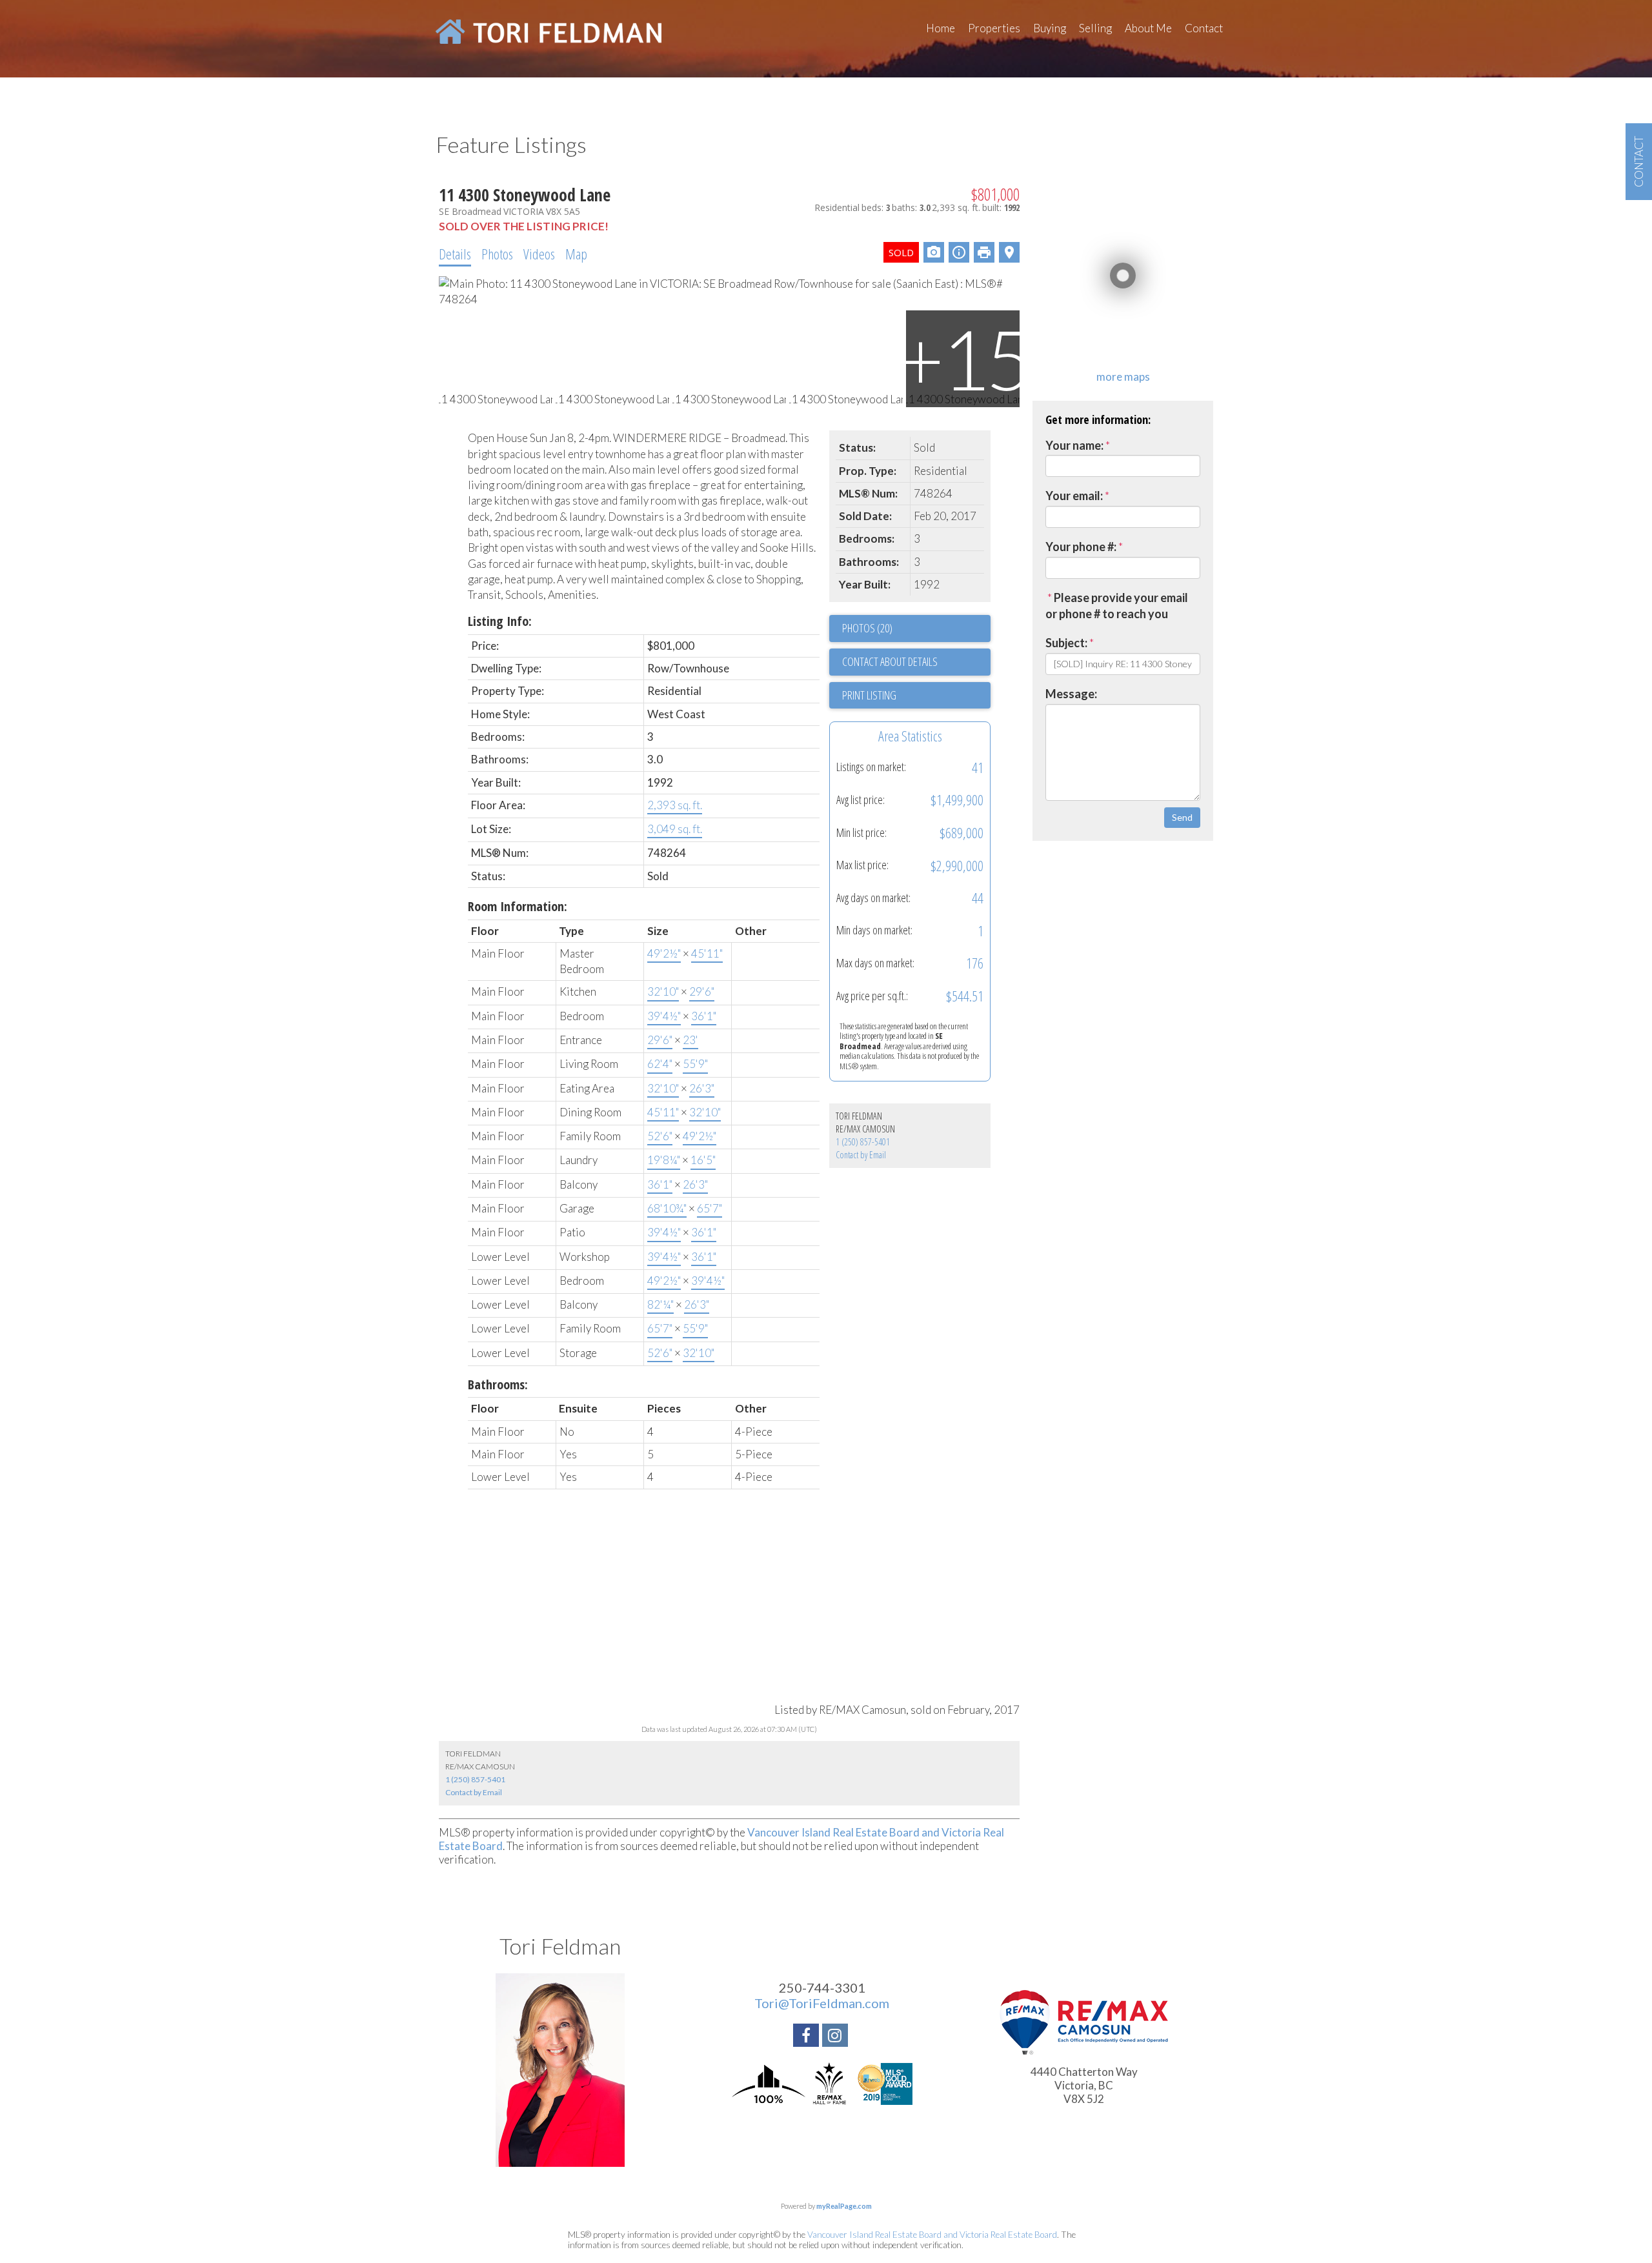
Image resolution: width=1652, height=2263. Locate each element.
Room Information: (518, 906)
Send (1182, 817)
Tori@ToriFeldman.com (822, 2003)
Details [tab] (455, 254)
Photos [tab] (497, 254)
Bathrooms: (498, 1384)
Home (941, 28)
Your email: (1074, 496)
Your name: (1074, 445)
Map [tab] (576, 254)
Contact (1204, 28)
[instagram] (837, 2037)
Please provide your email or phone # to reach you (1117, 606)
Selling (1095, 28)
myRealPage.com (844, 2206)
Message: (1071, 694)
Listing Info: (500, 621)
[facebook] (808, 2037)
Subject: (1066, 643)
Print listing (869, 695)
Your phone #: (1081, 547)
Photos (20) (867, 628)
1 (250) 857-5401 (863, 1142)
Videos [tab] (539, 254)
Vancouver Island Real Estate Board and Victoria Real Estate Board (932, 2235)
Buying (1050, 28)
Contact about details (890, 661)
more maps (1123, 377)
